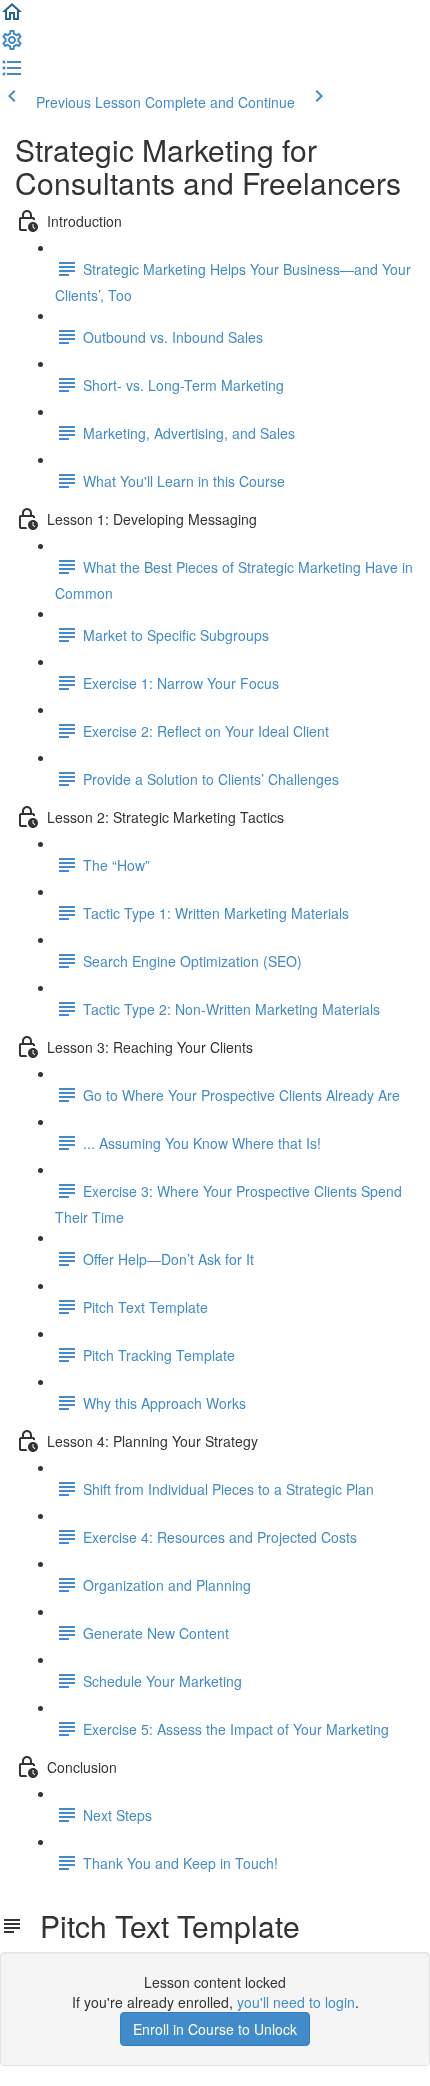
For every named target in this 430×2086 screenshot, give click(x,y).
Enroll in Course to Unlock (215, 2029)
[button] (12, 18)
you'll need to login (296, 2002)
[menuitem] (12, 46)
